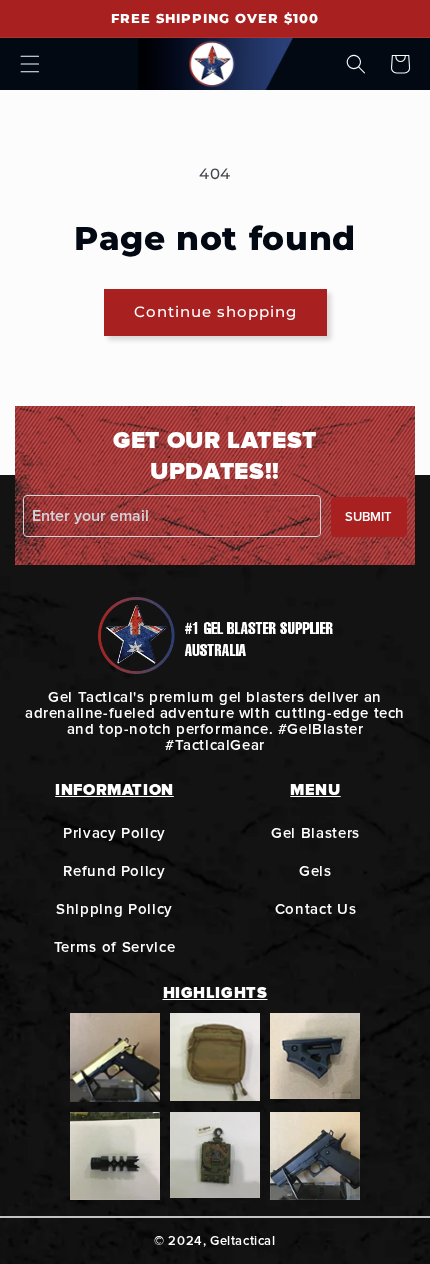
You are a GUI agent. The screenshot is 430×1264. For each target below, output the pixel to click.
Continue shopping (215, 311)
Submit (368, 517)
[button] (30, 64)
